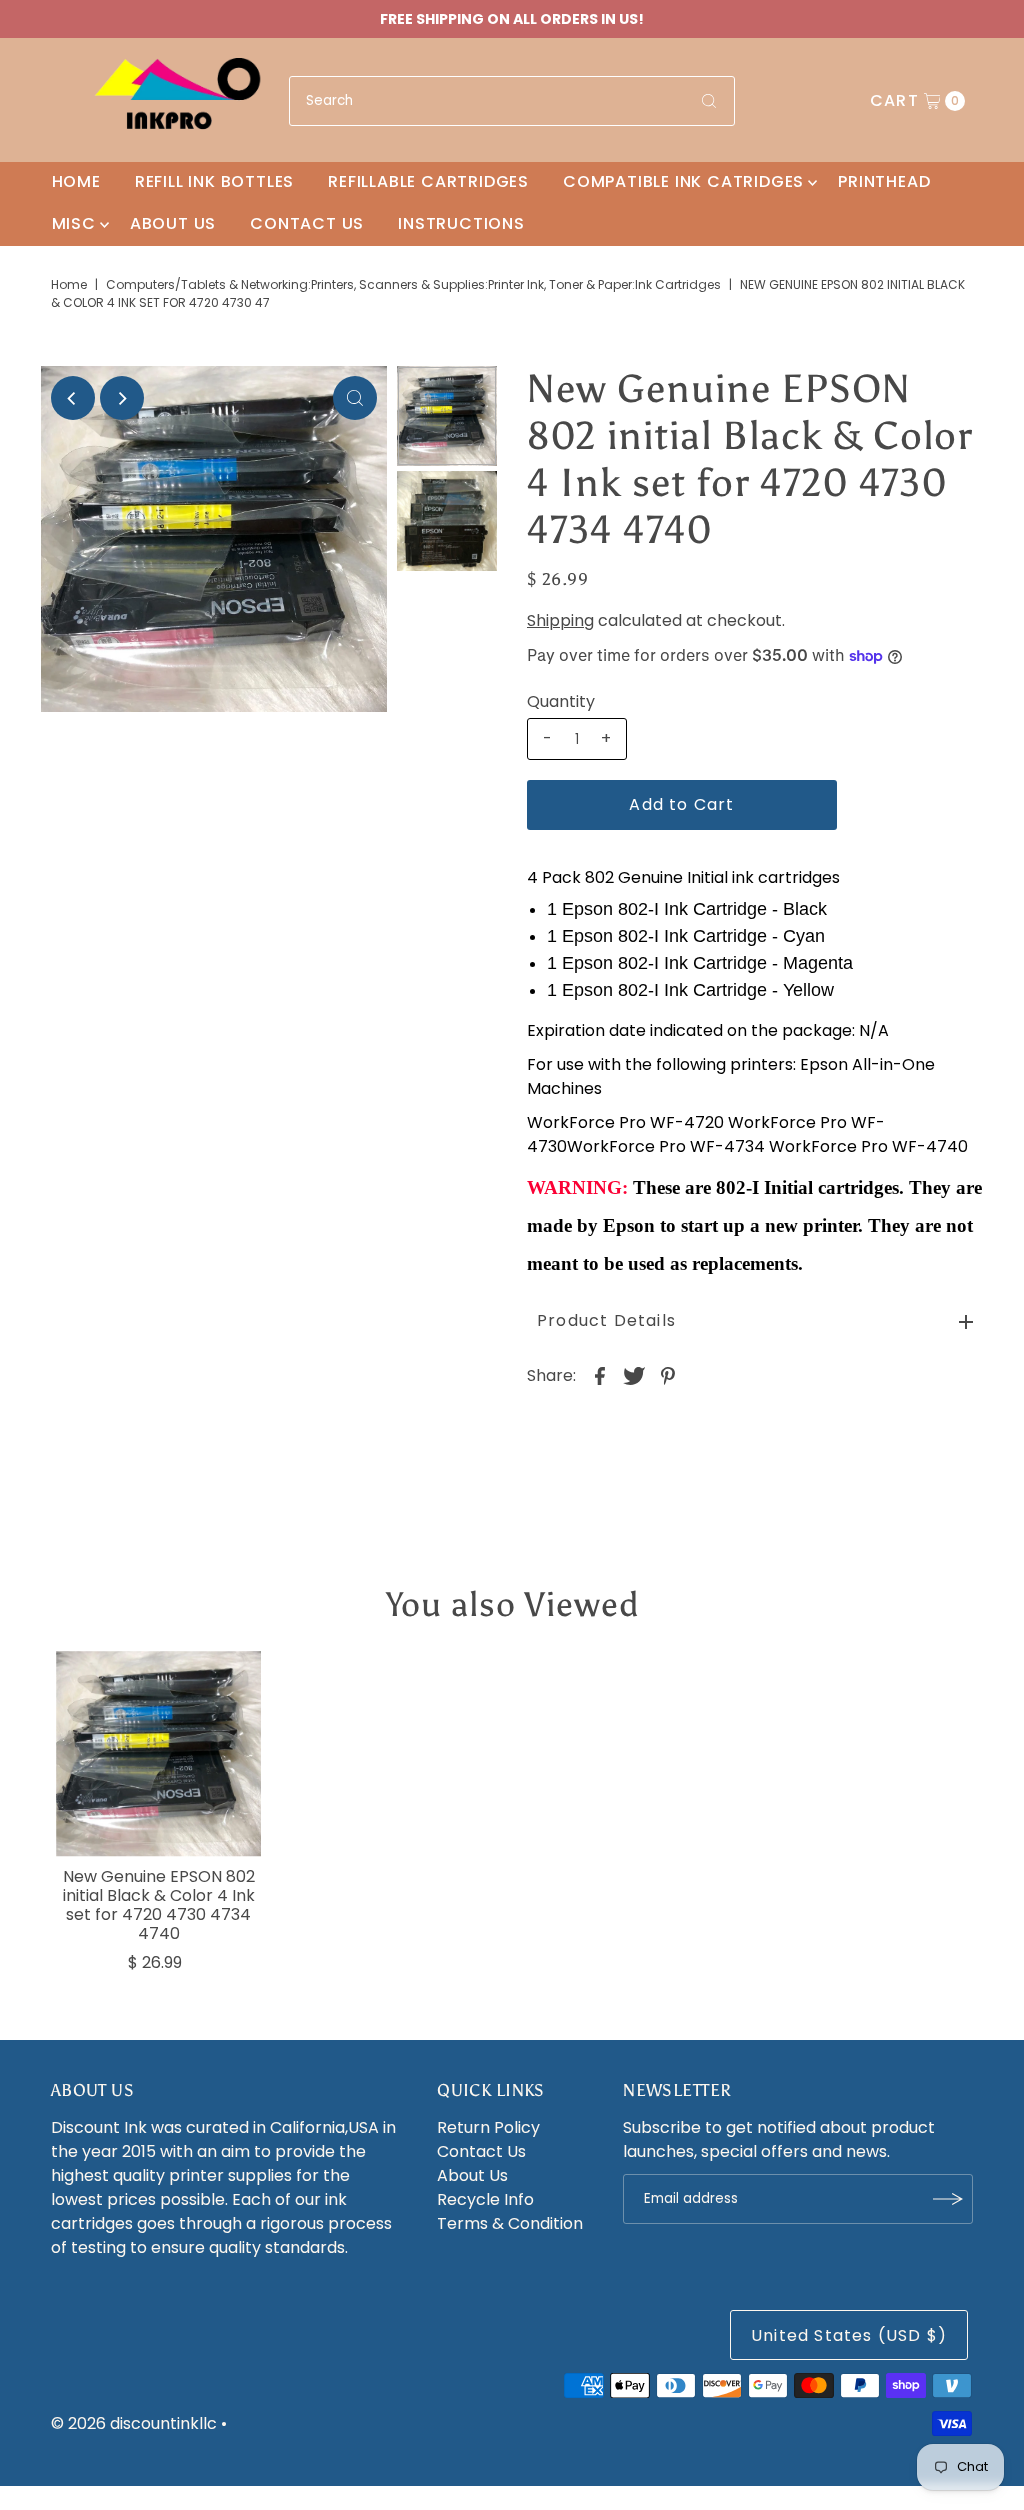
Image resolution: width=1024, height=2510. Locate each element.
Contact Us (307, 223)
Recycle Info (485, 2199)
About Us (173, 223)
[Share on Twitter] (634, 1375)
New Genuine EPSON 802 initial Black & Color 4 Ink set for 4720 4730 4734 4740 (159, 1905)
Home (76, 181)
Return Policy (488, 2127)
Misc (74, 223)
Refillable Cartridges (428, 181)
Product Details (606, 1320)
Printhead (884, 181)
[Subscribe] (948, 2199)
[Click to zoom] (355, 398)
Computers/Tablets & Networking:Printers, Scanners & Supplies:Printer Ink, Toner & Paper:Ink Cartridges (413, 284)
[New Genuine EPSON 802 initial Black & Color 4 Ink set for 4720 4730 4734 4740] (159, 1754)
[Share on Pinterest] (668, 1375)
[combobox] (511, 101)
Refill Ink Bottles (214, 181)
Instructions (461, 223)
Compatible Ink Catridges (683, 181)
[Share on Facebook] (600, 1375)
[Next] (122, 398)
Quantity (561, 702)
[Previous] (73, 398)
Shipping (560, 620)
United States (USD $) (849, 2335)
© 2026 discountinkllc (134, 2423)
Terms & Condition (510, 2223)
